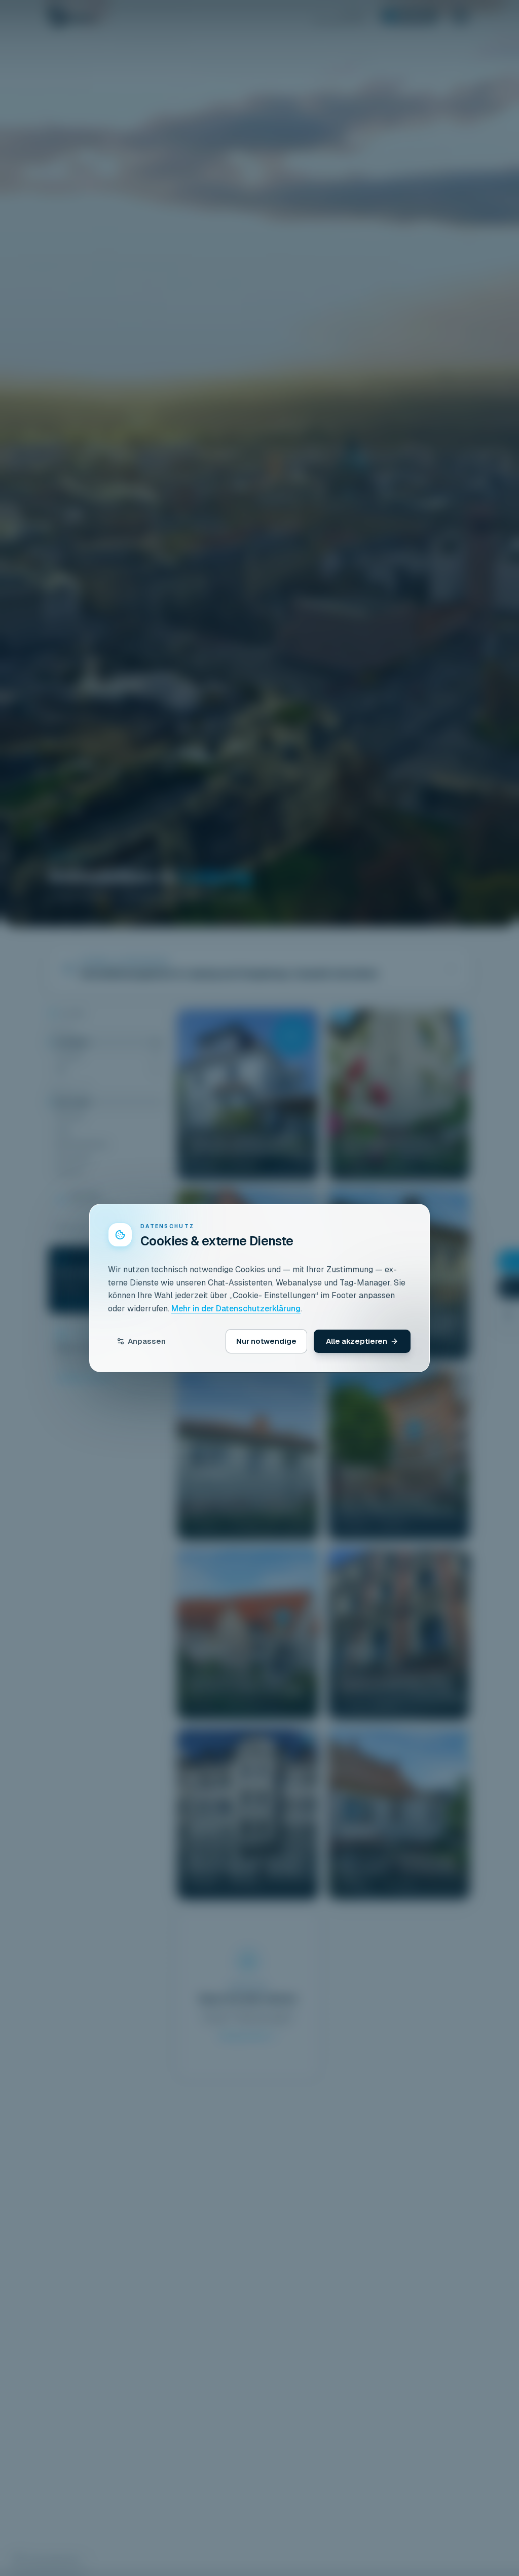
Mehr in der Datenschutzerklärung (236, 1309)
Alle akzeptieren (357, 1341)
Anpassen (147, 1341)
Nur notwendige (266, 1341)
